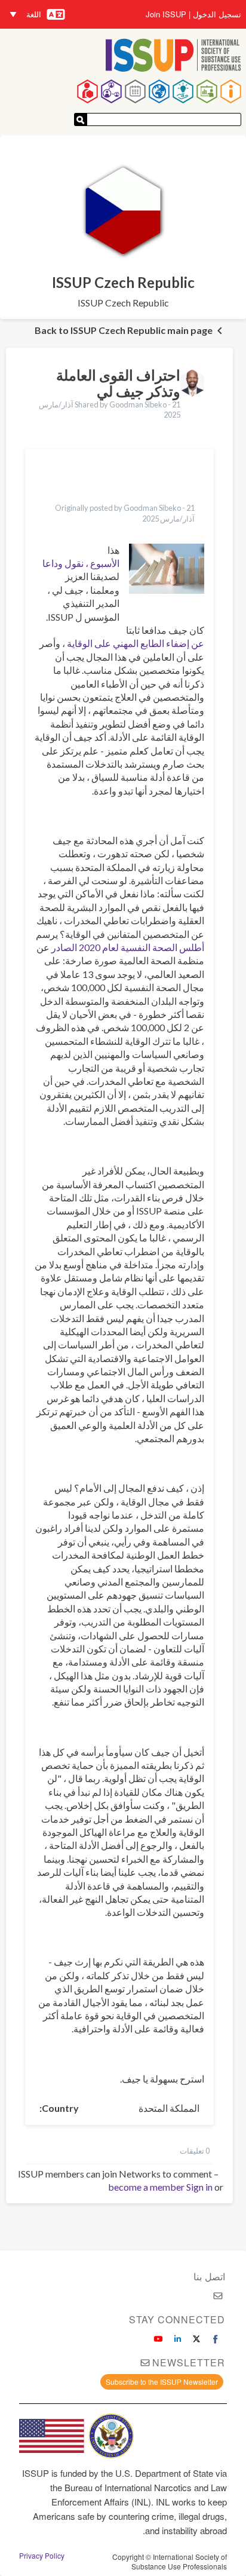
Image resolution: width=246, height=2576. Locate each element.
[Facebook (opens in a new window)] (216, 2339)
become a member (146, 2187)
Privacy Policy (42, 2556)
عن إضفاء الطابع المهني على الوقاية (136, 643)
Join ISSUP (166, 14)
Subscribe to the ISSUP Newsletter (162, 2382)
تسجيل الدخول (217, 14)
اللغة (34, 14)
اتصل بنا (209, 2276)
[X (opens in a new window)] (196, 2339)
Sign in (199, 2187)
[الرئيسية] (173, 56)
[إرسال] (81, 119)
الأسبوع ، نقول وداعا (81, 563)
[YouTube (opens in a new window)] (158, 2339)
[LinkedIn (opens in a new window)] (177, 2339)
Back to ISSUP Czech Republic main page (124, 330)
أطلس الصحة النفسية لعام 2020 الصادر (128, 947)
